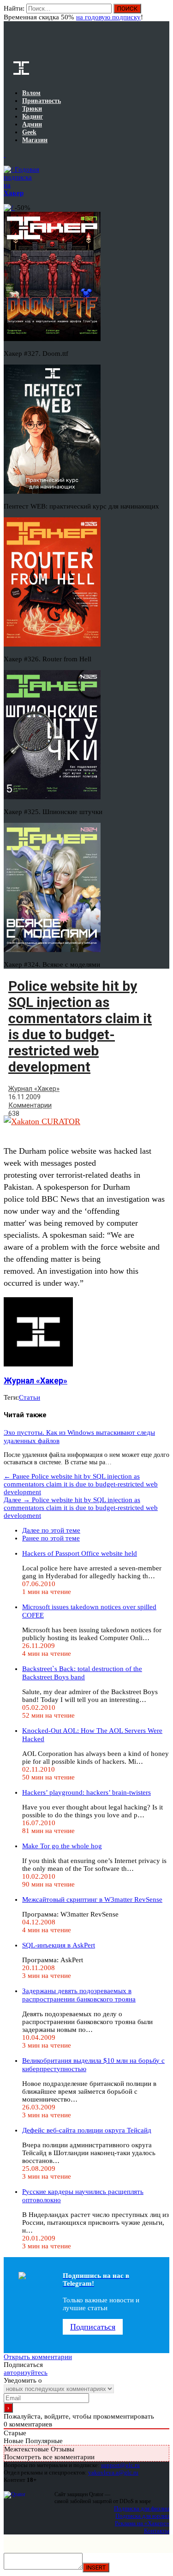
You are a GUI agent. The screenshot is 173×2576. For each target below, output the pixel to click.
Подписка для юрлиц (142, 2516)
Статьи (30, 1397)
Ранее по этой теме (51, 1538)
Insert (96, 2567)
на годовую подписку (108, 17)
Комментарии (30, 1105)
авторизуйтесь (26, 2372)
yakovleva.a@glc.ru (113, 2472)
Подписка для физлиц (142, 2508)
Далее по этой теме (51, 1530)
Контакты (157, 2531)
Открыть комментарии (38, 2357)
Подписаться (93, 2327)
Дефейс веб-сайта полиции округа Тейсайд (87, 2130)
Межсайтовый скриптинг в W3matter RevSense (92, 1899)
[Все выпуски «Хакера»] (5, 155)
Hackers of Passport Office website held (80, 1553)
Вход (163, 13)
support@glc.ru (120, 2465)
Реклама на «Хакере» (142, 2523)
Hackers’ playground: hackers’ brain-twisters (86, 1792)
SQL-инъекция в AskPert (59, 1945)
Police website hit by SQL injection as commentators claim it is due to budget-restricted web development (81, 1484)
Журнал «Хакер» (34, 1089)
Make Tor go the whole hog (62, 1846)
